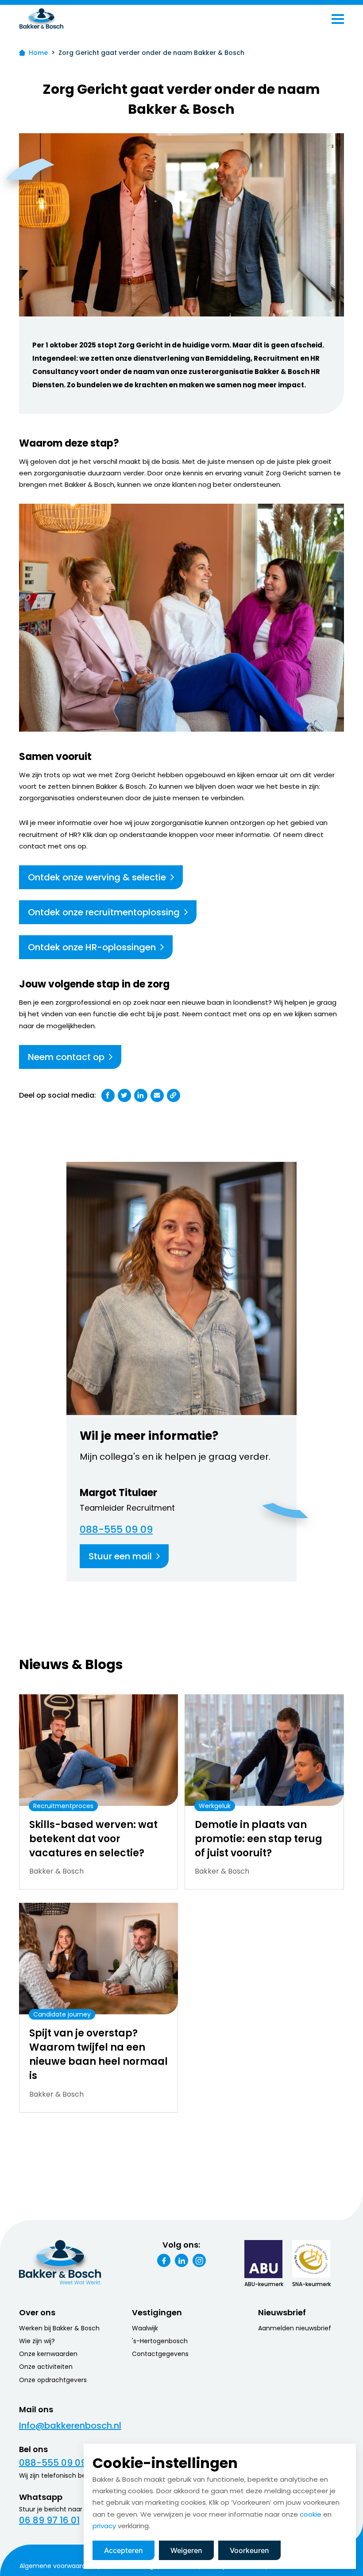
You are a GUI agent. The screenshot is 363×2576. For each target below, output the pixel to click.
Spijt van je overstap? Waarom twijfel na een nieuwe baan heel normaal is (98, 2054)
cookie (311, 2514)
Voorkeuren (249, 2550)
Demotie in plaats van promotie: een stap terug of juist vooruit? (259, 1839)
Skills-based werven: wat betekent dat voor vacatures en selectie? (93, 1839)
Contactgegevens (160, 2354)
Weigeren (186, 2550)
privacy (104, 2526)
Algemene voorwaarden (57, 2566)
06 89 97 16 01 (49, 2520)
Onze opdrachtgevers (53, 2380)
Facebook (164, 2260)
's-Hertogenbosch (160, 2341)
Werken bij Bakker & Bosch (59, 2328)
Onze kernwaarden (48, 2354)
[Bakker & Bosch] (60, 19)
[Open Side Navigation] (338, 19)
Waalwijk (145, 2328)
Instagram (199, 2260)
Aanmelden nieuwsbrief (295, 2328)
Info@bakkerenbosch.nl (70, 2426)
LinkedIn (181, 2260)
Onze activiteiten (46, 2367)
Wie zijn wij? (37, 2341)
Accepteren (124, 2550)
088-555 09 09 (116, 1530)
